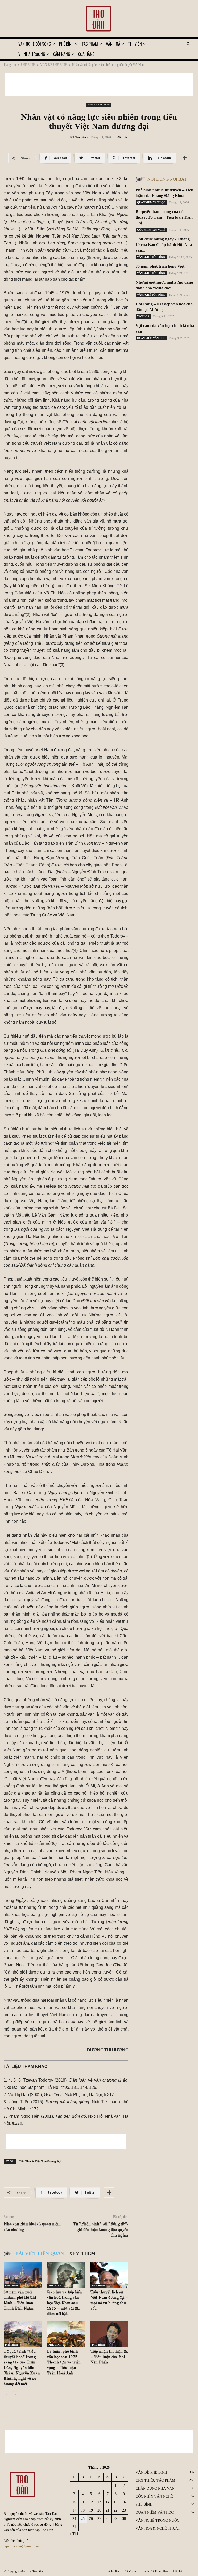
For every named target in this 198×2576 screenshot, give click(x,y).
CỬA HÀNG (86, 54)
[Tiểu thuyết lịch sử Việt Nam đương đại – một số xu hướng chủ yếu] (109, 2275)
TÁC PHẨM (90, 44)
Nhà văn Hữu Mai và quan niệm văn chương (32, 2227)
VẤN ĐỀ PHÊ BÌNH (54, 65)
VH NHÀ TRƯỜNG (32, 54)
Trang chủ (10, 65)
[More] (185, 158)
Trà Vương (131, 2571)
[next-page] (15, 2395)
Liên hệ (178, 2571)
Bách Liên (113, 2571)
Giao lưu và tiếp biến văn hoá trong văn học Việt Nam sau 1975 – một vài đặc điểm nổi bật (64, 2303)
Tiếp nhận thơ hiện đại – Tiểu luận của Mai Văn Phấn (109, 2357)
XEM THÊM (82, 2253)
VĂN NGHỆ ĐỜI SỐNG (35, 44)
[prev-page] (7, 2395)
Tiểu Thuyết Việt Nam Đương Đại (40, 2161)
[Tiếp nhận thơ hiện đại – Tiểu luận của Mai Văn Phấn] (109, 2334)
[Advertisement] (99, 85)
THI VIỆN (135, 44)
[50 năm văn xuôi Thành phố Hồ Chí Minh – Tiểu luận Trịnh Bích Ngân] (23, 2275)
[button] (188, 44)
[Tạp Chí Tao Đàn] (99, 19)
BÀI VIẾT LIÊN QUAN (40, 2253)
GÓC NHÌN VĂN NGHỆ (151, 230)
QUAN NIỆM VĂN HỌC (151, 202)
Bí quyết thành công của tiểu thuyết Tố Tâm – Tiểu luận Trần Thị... (164, 217)
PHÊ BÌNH (66, 44)
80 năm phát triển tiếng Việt (160, 266)
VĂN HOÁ (113, 44)
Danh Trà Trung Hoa (155, 2571)
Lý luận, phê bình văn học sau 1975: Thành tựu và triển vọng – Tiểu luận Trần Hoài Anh (64, 2363)
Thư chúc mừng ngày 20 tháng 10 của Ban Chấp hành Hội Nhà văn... (164, 245)
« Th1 (74, 2534)
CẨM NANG (62, 54)
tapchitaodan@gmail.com (22, 2546)
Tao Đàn (81, 137)
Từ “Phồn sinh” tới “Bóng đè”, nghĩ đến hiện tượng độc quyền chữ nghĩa (101, 2230)
